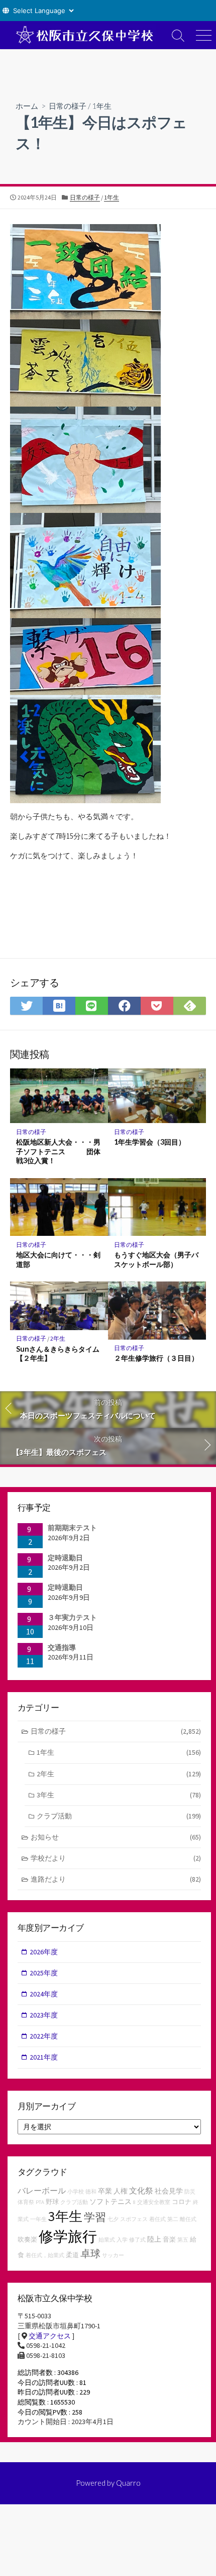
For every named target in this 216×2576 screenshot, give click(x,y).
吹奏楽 (27, 2239)
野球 (52, 2202)
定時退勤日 (65, 1558)
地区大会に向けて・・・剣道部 (58, 1259)
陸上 (154, 2239)
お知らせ (116, 1837)
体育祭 (26, 2202)
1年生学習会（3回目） (150, 1142)
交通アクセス (50, 2336)
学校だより (116, 1858)
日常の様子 (68, 106)
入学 (122, 2240)
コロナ (182, 2202)
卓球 (90, 2253)
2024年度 (44, 1994)
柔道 (72, 2255)
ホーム (27, 106)
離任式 (188, 2219)
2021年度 (44, 2057)
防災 (190, 2192)
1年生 (102, 106)
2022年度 (44, 2036)
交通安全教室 (154, 2202)
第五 (183, 2240)
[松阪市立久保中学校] (83, 35)
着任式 (157, 2219)
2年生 (58, 1338)
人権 (121, 2191)
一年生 (38, 2219)
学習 (95, 2217)
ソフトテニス (111, 2201)
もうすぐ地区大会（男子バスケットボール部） (156, 1259)
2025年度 (44, 1973)
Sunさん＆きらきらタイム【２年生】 (58, 1354)
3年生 (119, 1795)
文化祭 (141, 2190)
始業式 (107, 2240)
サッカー (113, 2255)
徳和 (91, 2192)
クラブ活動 (119, 1816)
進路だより (116, 1879)
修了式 (137, 2240)
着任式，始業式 (45, 2255)
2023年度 (44, 2015)
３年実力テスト (72, 1617)
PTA (40, 2202)
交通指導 (62, 1647)
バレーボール (42, 2190)
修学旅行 (68, 2236)
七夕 (113, 2219)
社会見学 (169, 2191)
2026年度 (44, 1952)
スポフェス (134, 2219)
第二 (173, 2219)
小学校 (76, 2192)
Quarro (128, 2483)
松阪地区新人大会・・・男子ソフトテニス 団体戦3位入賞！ (58, 1151)
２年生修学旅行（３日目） (156, 1358)
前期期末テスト (72, 1528)
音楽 (169, 2239)
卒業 (105, 2191)
